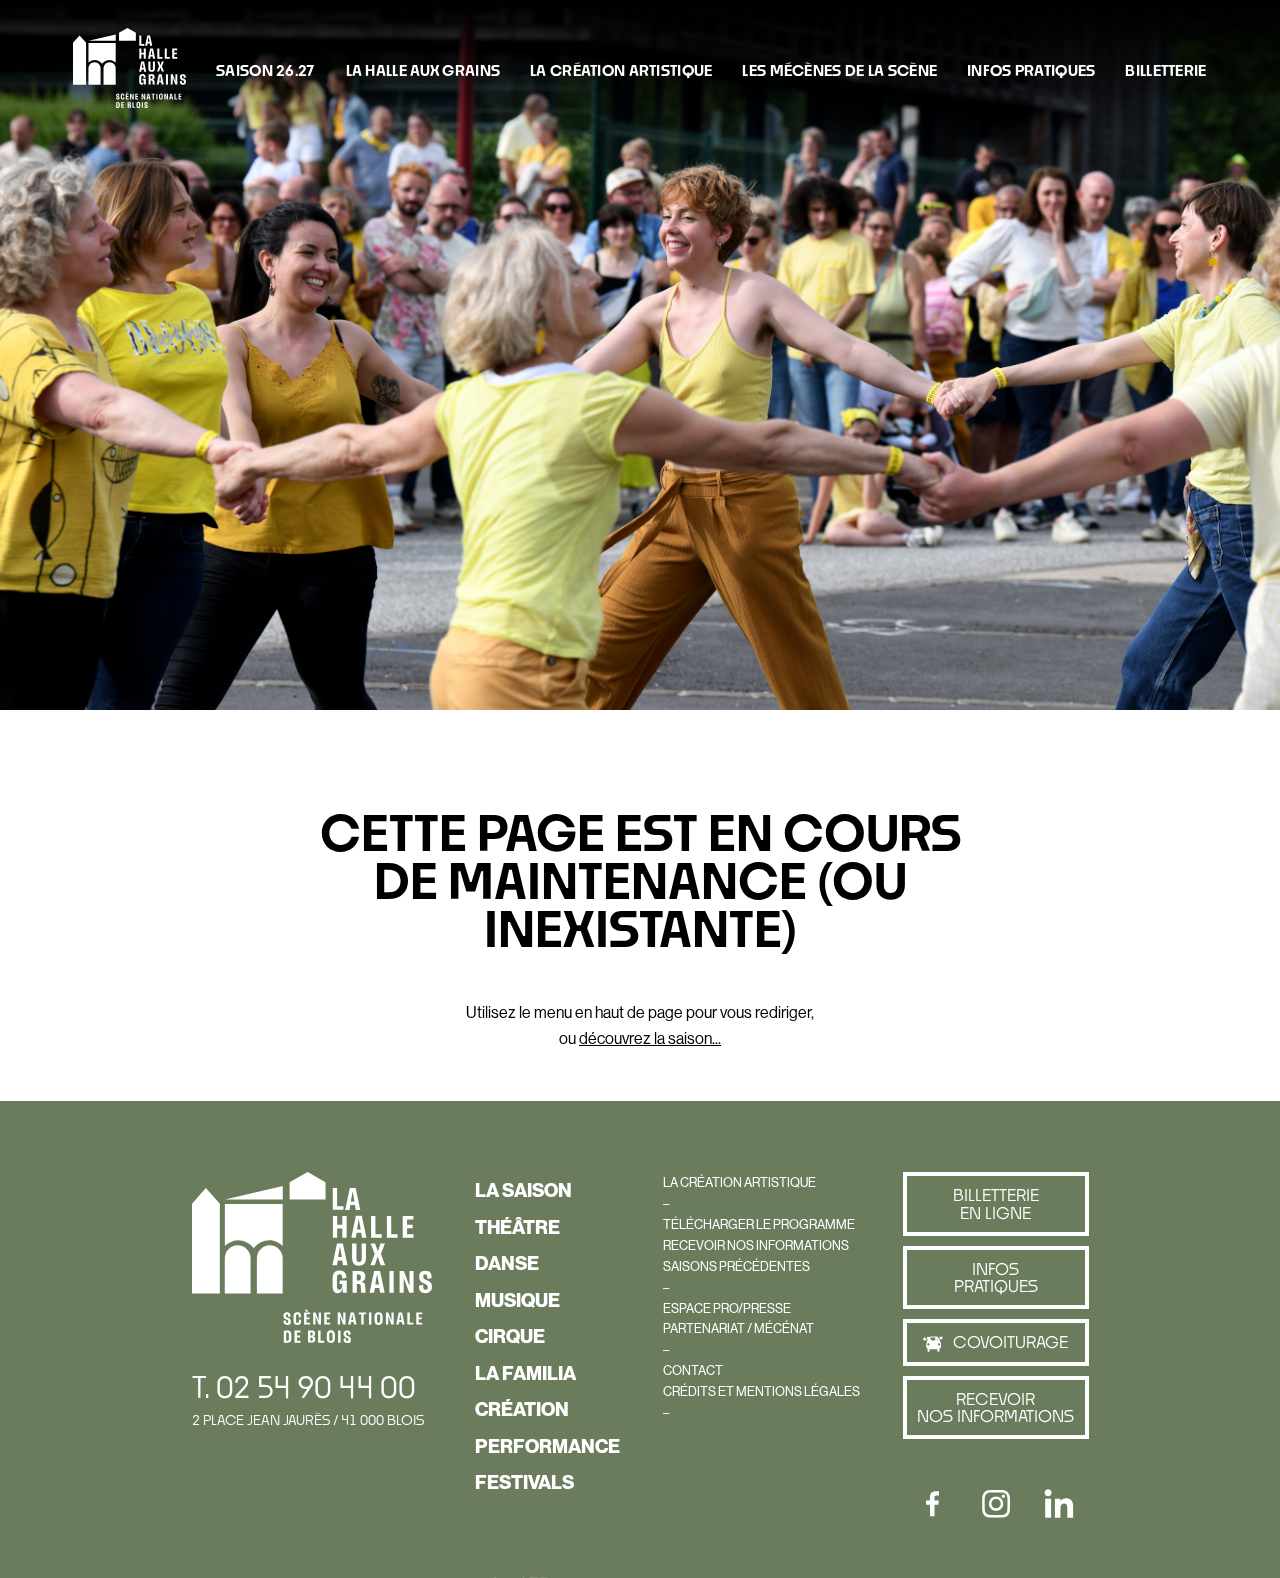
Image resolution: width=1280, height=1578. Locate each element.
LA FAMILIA (525, 1373)
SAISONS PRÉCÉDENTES (736, 1266)
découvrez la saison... (650, 1038)
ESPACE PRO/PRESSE (727, 1308)
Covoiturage (1010, 1341)
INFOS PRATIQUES (1031, 70)
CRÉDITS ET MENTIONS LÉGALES (761, 1391)
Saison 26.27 (265, 70)
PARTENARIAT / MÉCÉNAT (738, 1328)
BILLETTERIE (1165, 70)
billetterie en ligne (996, 1203)
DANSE (507, 1263)
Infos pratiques (996, 1277)
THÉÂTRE (517, 1227)
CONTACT (693, 1370)
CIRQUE (510, 1336)
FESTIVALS (524, 1482)
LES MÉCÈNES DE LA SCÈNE (839, 70)
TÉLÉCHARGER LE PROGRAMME (759, 1224)
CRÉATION (522, 1409)
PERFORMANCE (547, 1446)
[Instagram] (996, 1504)
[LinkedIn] (1059, 1504)
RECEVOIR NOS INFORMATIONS (756, 1245)
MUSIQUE (517, 1300)
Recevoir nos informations (995, 1407)
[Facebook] (933, 1504)
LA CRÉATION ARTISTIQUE (621, 70)
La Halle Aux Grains (423, 70)
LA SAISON (523, 1190)
